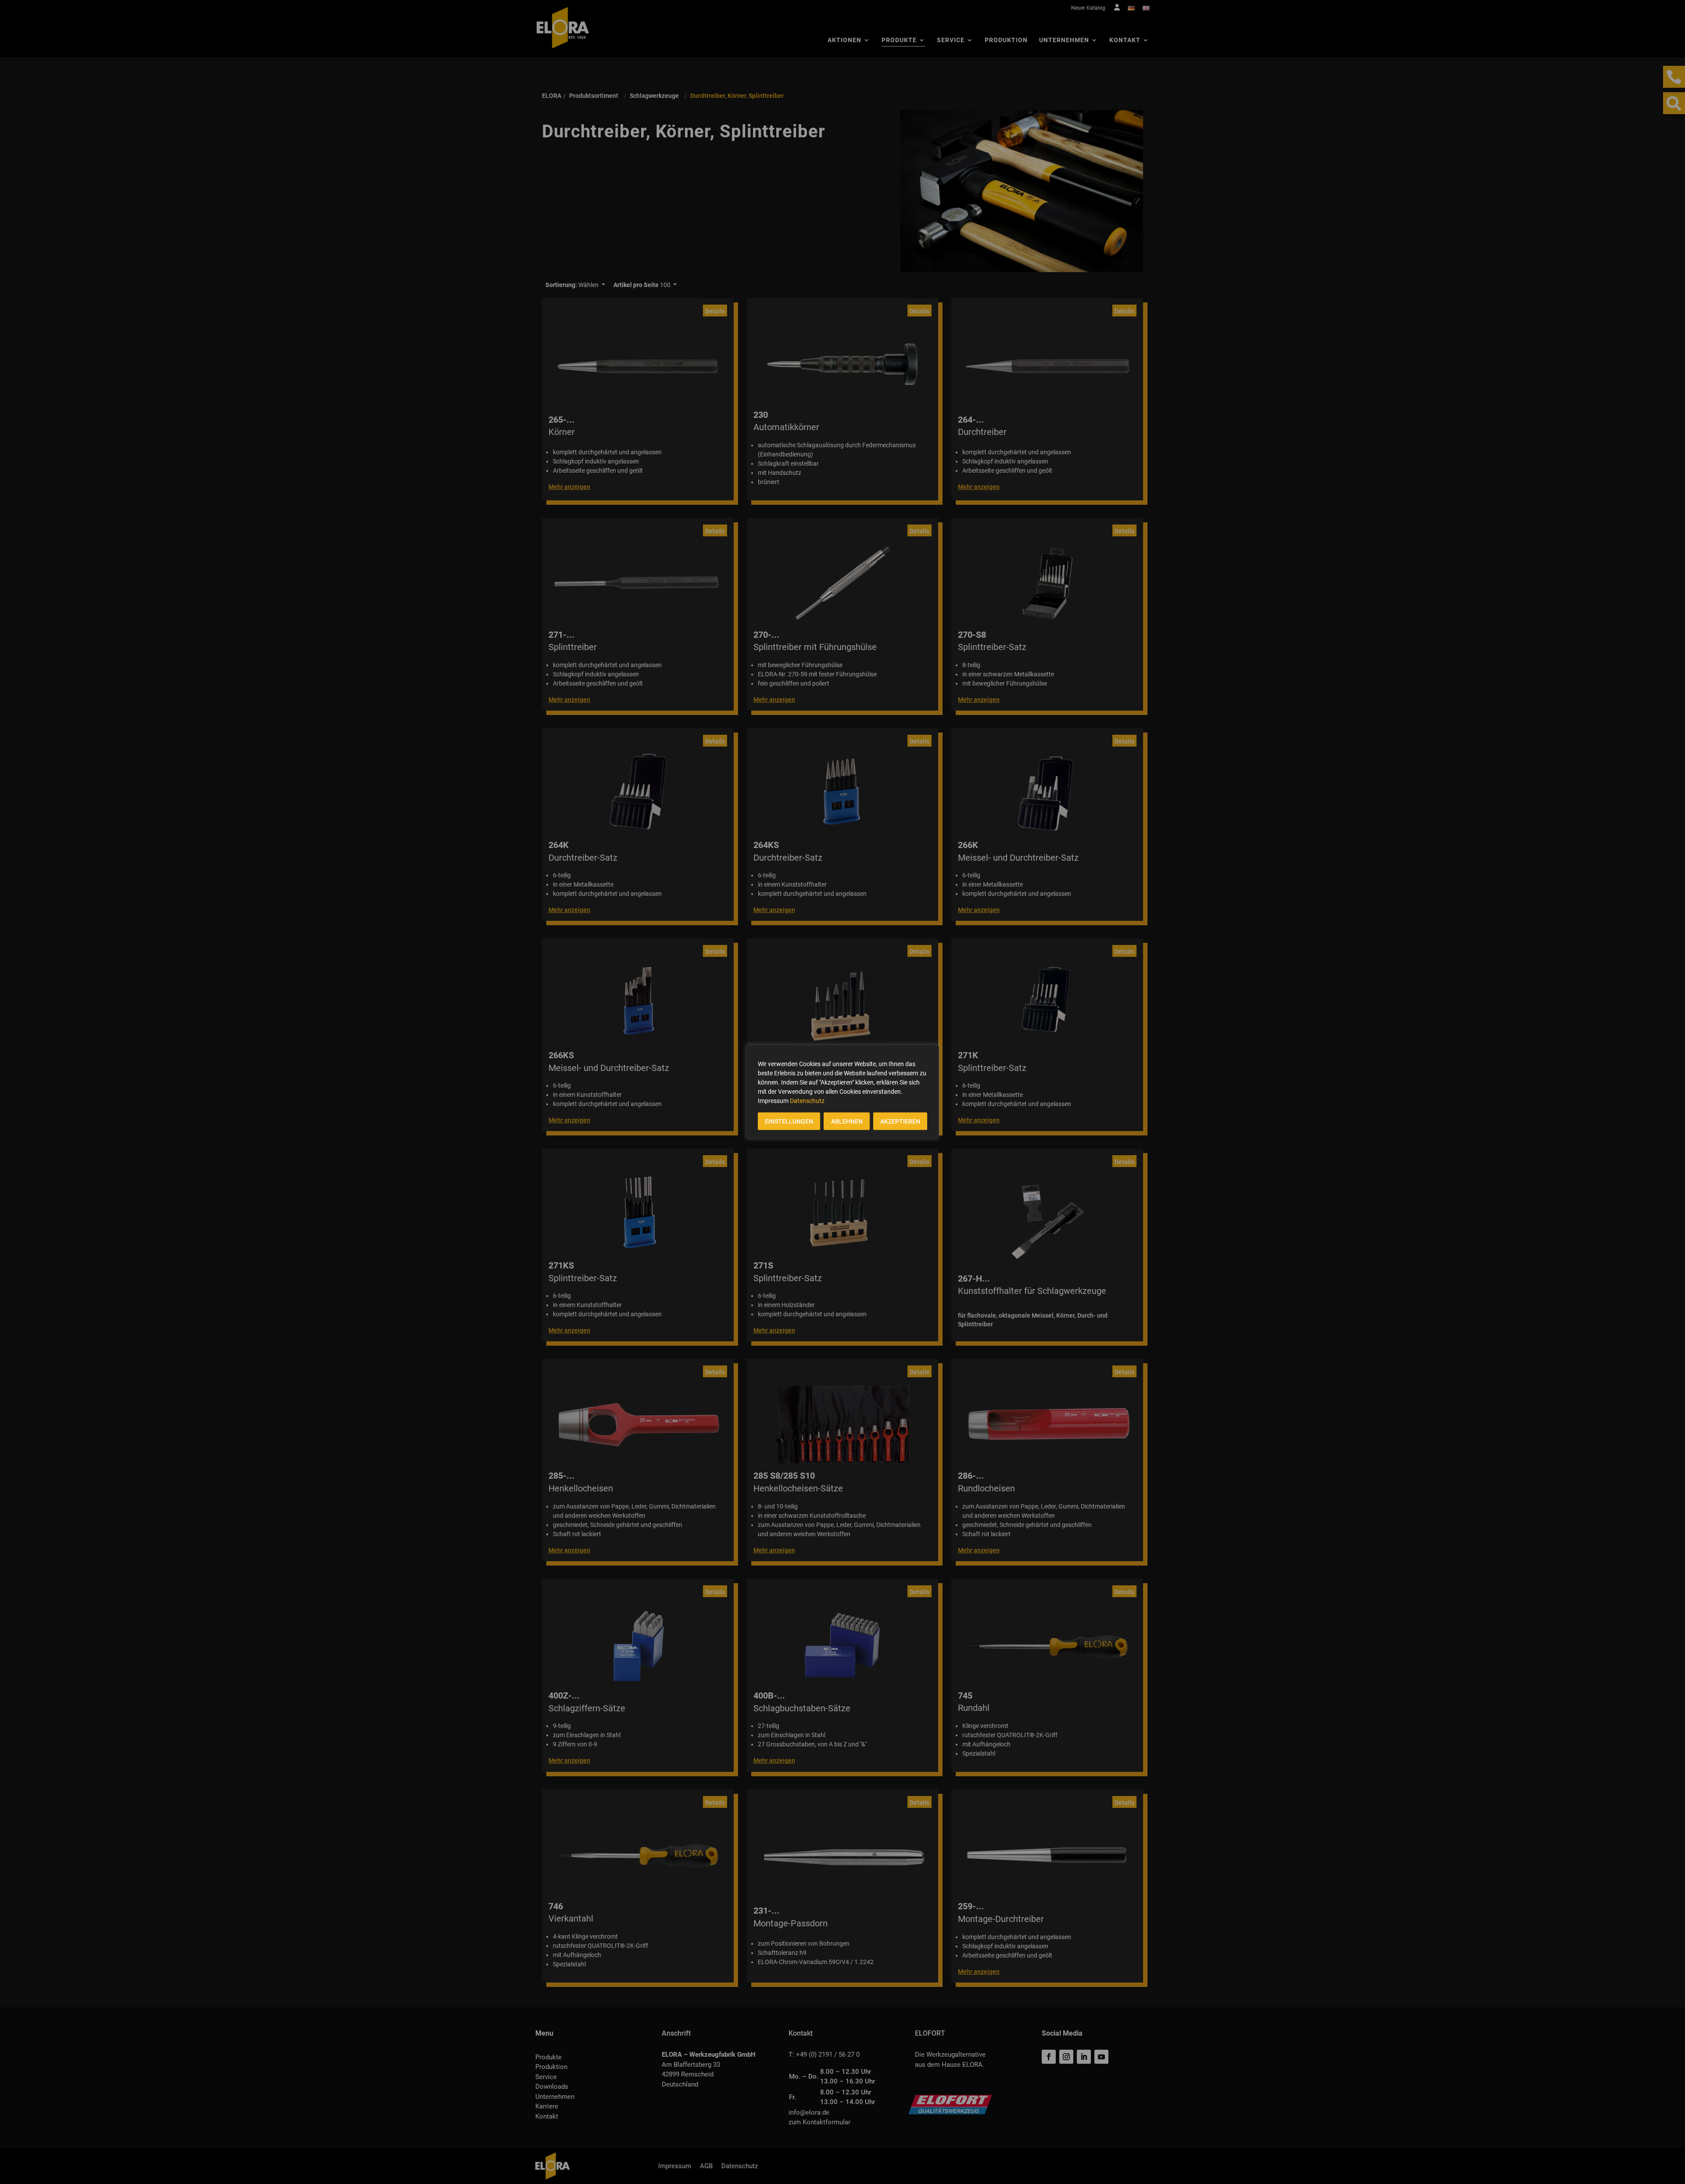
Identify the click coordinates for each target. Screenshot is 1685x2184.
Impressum (773, 1101)
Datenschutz (807, 1101)
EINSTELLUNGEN (789, 1121)
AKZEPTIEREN (900, 1121)
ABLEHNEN (847, 1121)
